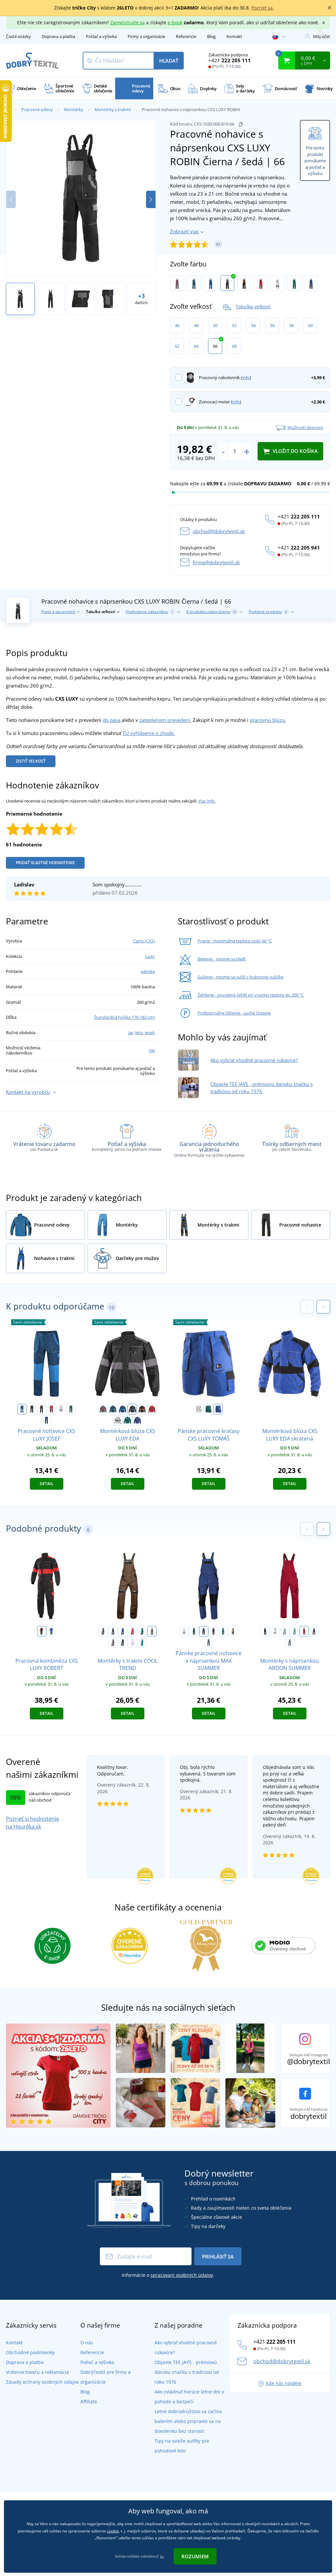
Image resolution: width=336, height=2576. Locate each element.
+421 (230, 60)
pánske (148, 971)
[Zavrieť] (329, 8)
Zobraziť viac (184, 231)
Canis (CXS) (144, 941)
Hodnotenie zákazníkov (149, 612)
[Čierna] (113, 1631)
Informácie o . (168, 2275)
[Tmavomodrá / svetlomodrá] (123, 1642)
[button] (151, 199)
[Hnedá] (152, 1631)
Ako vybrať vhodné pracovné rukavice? (254, 1060)
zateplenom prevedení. (165, 720)
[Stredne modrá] (142, 1642)
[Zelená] (142, 1631)
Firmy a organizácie (146, 36)
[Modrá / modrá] (210, 283)
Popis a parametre (58, 612)
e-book (175, 22)
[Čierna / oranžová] (244, 283)
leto (139, 1033)
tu (162, 2556)
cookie (113, 2531)
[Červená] (132, 1631)
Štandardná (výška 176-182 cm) (125, 1017)
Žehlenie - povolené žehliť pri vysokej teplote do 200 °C (251, 995)
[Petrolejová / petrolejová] (194, 283)
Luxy (150, 956)
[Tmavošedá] (290, 1642)
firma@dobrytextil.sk (216, 562)
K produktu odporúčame (211, 612)
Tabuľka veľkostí (253, 307)
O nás (87, 2343)
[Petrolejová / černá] (223, 1631)
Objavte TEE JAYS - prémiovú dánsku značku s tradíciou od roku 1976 (187, 2372)
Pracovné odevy (37, 109)
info (246, 378)
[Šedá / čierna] (103, 1631)
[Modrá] (123, 1631)
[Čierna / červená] (42, 1631)
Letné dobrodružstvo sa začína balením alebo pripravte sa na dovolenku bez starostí (188, 2421)
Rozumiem (195, 2556)
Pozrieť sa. (263, 8)
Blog (211, 36)
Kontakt (234, 36)
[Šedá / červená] (177, 283)
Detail (47, 1484)
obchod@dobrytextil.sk (219, 531)
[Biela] (275, 1631)
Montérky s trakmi (113, 109)
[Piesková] (233, 1631)
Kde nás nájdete (284, 2383)
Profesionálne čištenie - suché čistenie (234, 1013)
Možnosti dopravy (305, 427)
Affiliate (89, 2402)
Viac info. (207, 801)
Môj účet (322, 36)
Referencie (186, 36)
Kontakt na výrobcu (28, 1092)
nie (152, 1050)
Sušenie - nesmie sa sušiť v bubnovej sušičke (241, 977)
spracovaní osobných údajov (182, 2275)
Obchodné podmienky (30, 2352)
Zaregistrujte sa (127, 22)
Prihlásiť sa (218, 2256)
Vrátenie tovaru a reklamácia (37, 2372)
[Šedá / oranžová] (113, 1642)
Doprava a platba (58, 36)
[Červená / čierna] (261, 283)
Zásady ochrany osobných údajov (42, 2382)
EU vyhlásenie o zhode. (149, 733)
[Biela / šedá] (277, 283)
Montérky (74, 109)
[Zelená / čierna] (294, 283)
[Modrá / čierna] (311, 283)
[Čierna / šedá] (227, 283)
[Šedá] (285, 1631)
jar (131, 1033)
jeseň (150, 1033)
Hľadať (169, 61)
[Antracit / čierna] (209, 1642)
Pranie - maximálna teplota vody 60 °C (235, 941)
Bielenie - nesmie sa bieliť (222, 959)
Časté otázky (18, 36)
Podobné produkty (268, 612)
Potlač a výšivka (101, 36)
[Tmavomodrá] (314, 1631)
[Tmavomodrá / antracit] (213, 1631)
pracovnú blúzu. (268, 720)
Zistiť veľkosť (31, 761)
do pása (112, 720)
